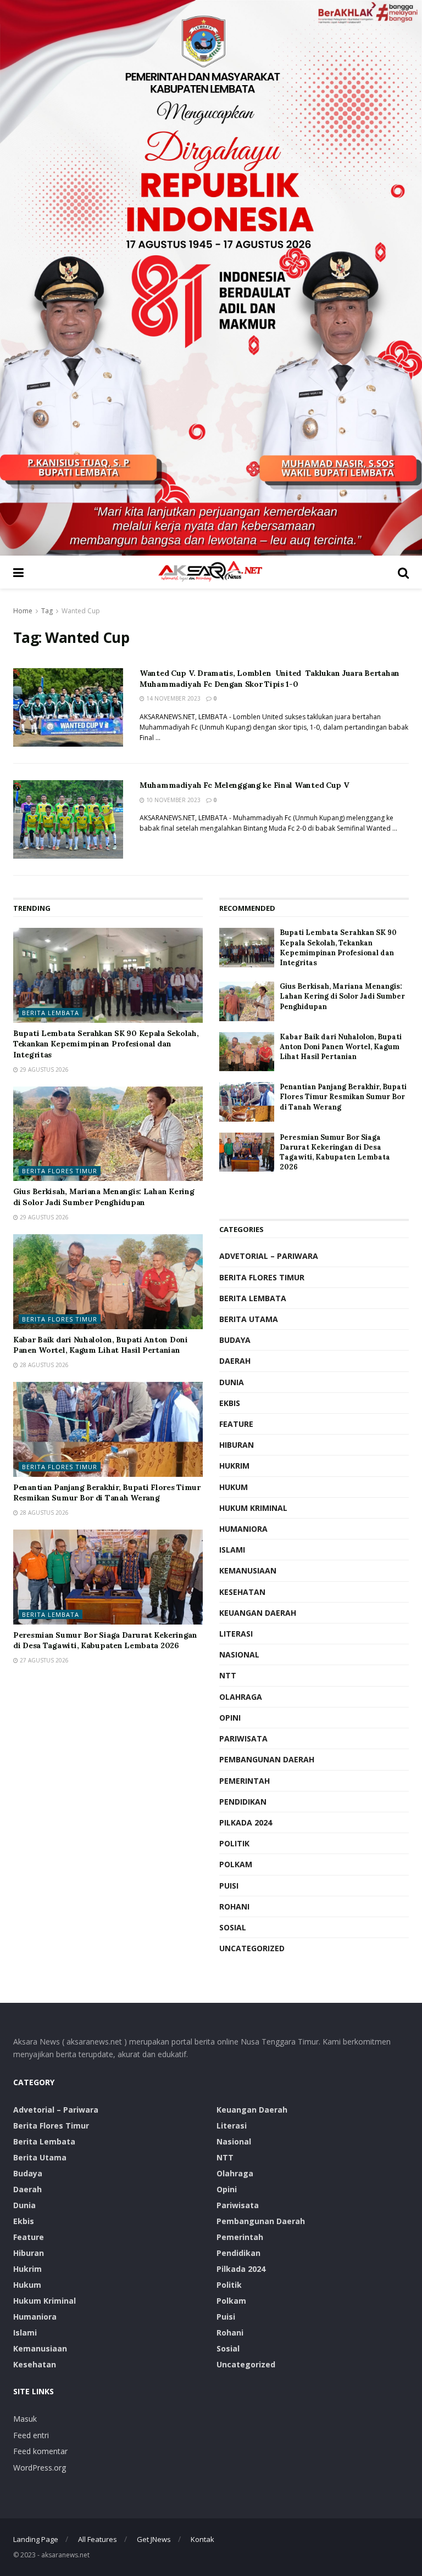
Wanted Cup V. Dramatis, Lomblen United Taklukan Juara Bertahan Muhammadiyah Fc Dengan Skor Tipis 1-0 (270, 679)
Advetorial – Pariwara (269, 1256)
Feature (236, 1424)
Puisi (229, 1886)
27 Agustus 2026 (43, 1660)
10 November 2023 (173, 800)
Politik (234, 1843)
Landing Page (36, 2539)
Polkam (236, 1864)
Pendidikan (243, 1802)
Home (23, 611)
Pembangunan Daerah (267, 1759)
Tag (47, 611)
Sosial (233, 1927)
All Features (98, 2539)
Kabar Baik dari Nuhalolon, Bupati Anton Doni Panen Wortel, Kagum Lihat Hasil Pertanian (101, 1345)
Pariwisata (243, 1738)
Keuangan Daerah (258, 1613)
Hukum (234, 1487)
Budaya (235, 1340)
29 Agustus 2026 (43, 1069)
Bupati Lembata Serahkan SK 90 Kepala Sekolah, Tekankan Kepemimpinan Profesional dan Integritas (106, 1044)
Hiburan (237, 1445)
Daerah (235, 1361)
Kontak (202, 2539)
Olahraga (241, 1697)
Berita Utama (249, 1319)
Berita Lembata (51, 1013)
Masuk (25, 2419)
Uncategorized (252, 1948)
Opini (230, 1718)
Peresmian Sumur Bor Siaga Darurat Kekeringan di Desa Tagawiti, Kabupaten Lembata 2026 (105, 1640)
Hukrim (234, 1466)
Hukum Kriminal (253, 1508)
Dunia (232, 1382)
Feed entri (31, 2435)
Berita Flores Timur (60, 1171)
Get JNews (154, 2539)
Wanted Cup (81, 611)
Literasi (236, 1634)
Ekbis (230, 1403)
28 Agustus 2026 (43, 1365)
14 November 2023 (173, 698)
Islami (232, 1550)
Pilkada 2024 (246, 1822)
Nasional (239, 1654)
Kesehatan (242, 1592)
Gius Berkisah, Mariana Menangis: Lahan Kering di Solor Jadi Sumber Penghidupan (104, 1197)
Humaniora (243, 1529)
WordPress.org (40, 2468)
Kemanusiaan (248, 1570)
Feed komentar (40, 2451)
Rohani (234, 1906)
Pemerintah (245, 1781)
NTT (228, 1675)
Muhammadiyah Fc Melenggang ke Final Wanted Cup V (245, 785)
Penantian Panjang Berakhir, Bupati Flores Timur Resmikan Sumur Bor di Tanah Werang (107, 1493)
